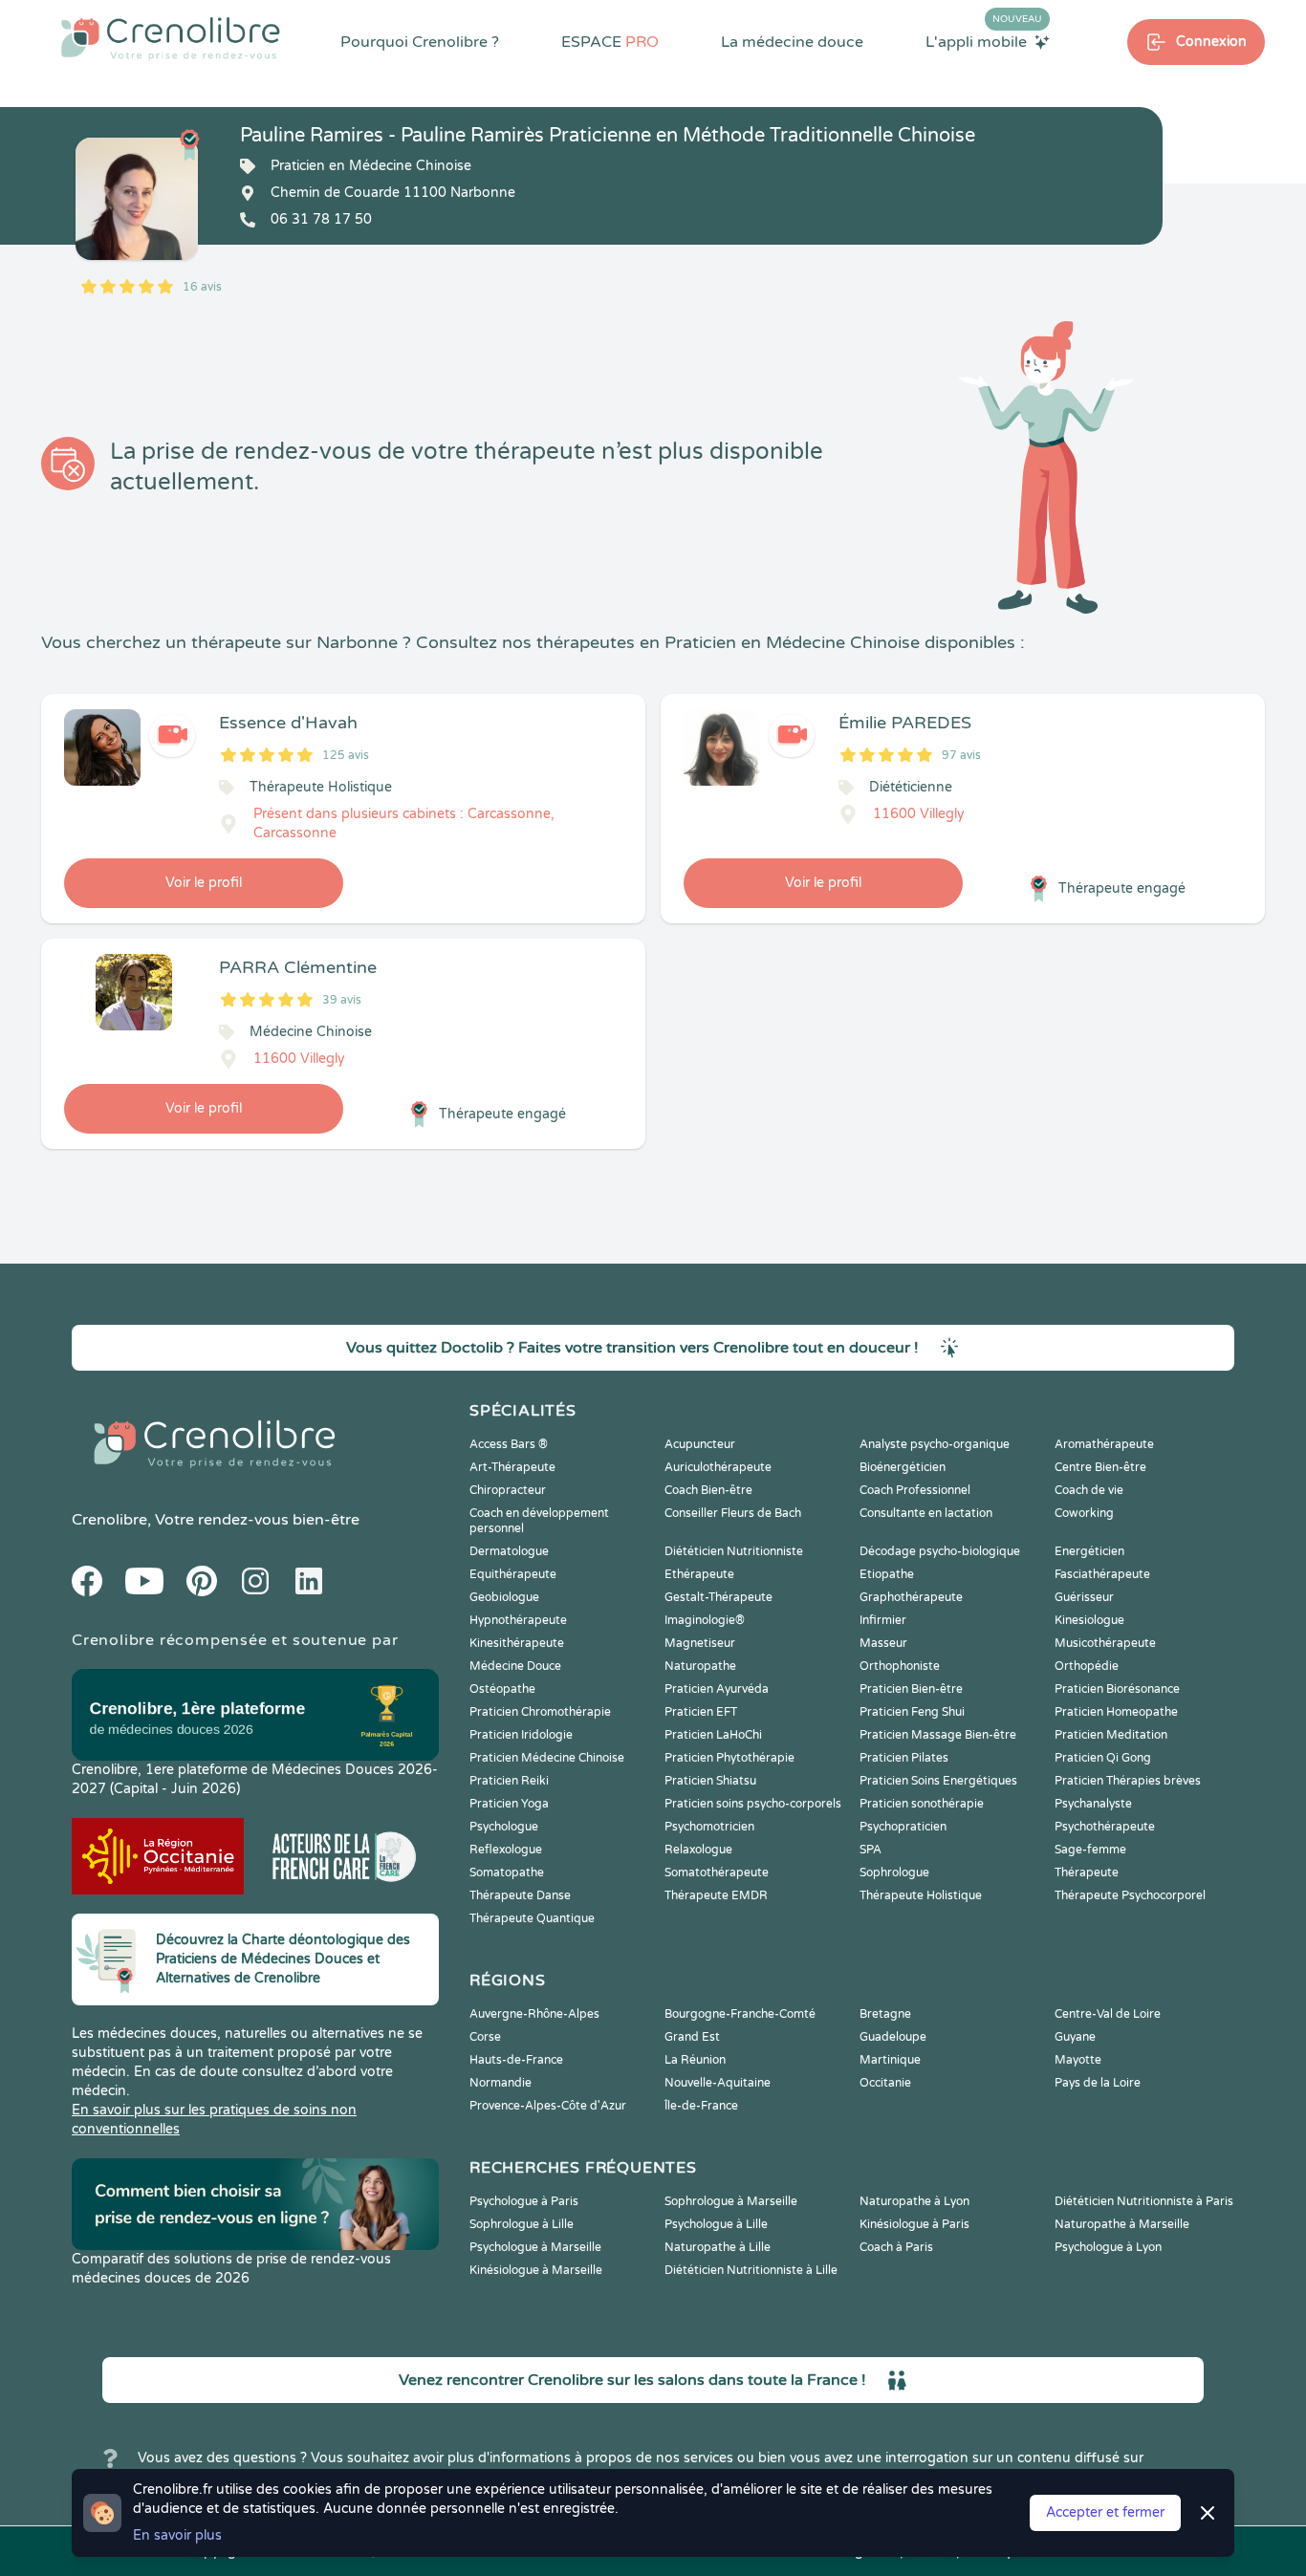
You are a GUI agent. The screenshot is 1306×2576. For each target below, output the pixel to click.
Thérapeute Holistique (921, 1895)
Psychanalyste (1093, 1804)
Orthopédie (1087, 1666)
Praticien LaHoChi (713, 1735)
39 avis (342, 1000)
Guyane (1075, 2037)
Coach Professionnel (915, 1490)
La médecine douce (792, 42)
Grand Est (692, 2037)
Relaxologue (698, 1850)
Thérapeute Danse (520, 1895)
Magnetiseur (700, 1643)
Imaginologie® (705, 1620)
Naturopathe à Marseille (1122, 2224)
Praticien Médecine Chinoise (547, 1758)
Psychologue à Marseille (535, 2247)
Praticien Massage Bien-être (938, 1735)
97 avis (961, 755)
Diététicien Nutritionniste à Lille (751, 2270)
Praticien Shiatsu (710, 1781)
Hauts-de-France (516, 2060)
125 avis (346, 755)
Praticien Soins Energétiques (938, 1781)
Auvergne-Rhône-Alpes (534, 2014)
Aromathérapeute (1104, 1444)
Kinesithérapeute (517, 1643)
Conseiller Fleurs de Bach (733, 1513)
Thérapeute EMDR (716, 1895)
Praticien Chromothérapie (540, 1712)
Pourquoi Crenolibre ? (420, 42)
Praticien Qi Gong (1103, 1758)
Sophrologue (894, 1872)
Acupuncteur (700, 1444)
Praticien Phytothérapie (729, 1758)
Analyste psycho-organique (935, 1444)
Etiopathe (887, 1574)
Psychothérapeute (1105, 1827)
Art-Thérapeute (512, 1467)
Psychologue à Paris (524, 2201)
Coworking (1084, 1513)
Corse (485, 2037)
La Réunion (695, 2060)
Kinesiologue (1089, 1620)
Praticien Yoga (509, 1804)
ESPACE (610, 42)
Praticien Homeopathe (1116, 1712)
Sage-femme (1090, 1850)
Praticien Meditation (1111, 1735)
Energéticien (1089, 1551)
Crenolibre (109, 1520)
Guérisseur (1084, 1597)
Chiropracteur (508, 1490)
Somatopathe (507, 1872)
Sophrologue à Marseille (731, 2201)
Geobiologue (504, 1597)
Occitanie (885, 2083)
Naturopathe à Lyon (914, 2201)
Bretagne (885, 2014)
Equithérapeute (513, 1574)
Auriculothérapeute (718, 1467)
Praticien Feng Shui (912, 1712)
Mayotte (1078, 2060)
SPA (871, 1850)
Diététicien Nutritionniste (734, 1551)
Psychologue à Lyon (1108, 2247)
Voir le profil (204, 883)
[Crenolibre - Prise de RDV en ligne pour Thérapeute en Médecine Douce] (171, 38)
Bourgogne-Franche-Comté (740, 2014)
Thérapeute (1087, 1872)
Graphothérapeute (911, 1597)
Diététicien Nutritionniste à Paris (1144, 2201)
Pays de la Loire (1098, 2083)
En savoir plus (177, 2535)
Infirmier (883, 1620)
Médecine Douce (515, 1666)
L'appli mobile (984, 41)
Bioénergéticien (903, 1467)
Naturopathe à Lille (718, 2247)
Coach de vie (1089, 1490)
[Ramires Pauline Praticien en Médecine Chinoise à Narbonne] (137, 199)
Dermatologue (509, 1551)
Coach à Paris (896, 2247)
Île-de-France (701, 2106)
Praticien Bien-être (911, 1689)
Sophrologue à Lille (522, 2224)
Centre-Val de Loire (1108, 2014)
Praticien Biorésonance (1117, 1689)
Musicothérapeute (1105, 1643)
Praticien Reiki (509, 1781)
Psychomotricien (709, 1827)
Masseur (883, 1643)
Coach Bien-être (708, 1490)
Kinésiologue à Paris (914, 2224)
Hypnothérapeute (518, 1620)
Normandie (501, 2083)
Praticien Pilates (904, 1758)
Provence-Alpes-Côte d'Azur (548, 2106)
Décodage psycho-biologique (940, 1551)
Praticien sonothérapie (922, 1804)
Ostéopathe (502, 1689)
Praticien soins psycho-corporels (753, 1804)
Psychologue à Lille (716, 2224)
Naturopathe (700, 1666)
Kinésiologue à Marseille (536, 2270)
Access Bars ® (509, 1444)
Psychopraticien (903, 1827)
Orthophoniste (900, 1666)
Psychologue (504, 1827)
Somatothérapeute (717, 1872)
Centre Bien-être (1100, 1467)
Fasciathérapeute (1102, 1574)
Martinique (890, 2060)
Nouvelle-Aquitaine (718, 2083)
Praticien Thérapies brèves (1128, 1781)
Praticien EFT (701, 1712)
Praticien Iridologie (521, 1735)
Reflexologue (506, 1850)
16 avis (202, 287)
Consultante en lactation (926, 1513)
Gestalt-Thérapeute (718, 1597)
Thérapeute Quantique (532, 1918)
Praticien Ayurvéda (717, 1689)
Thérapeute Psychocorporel (1130, 1895)
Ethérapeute (699, 1574)
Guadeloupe (893, 2037)
